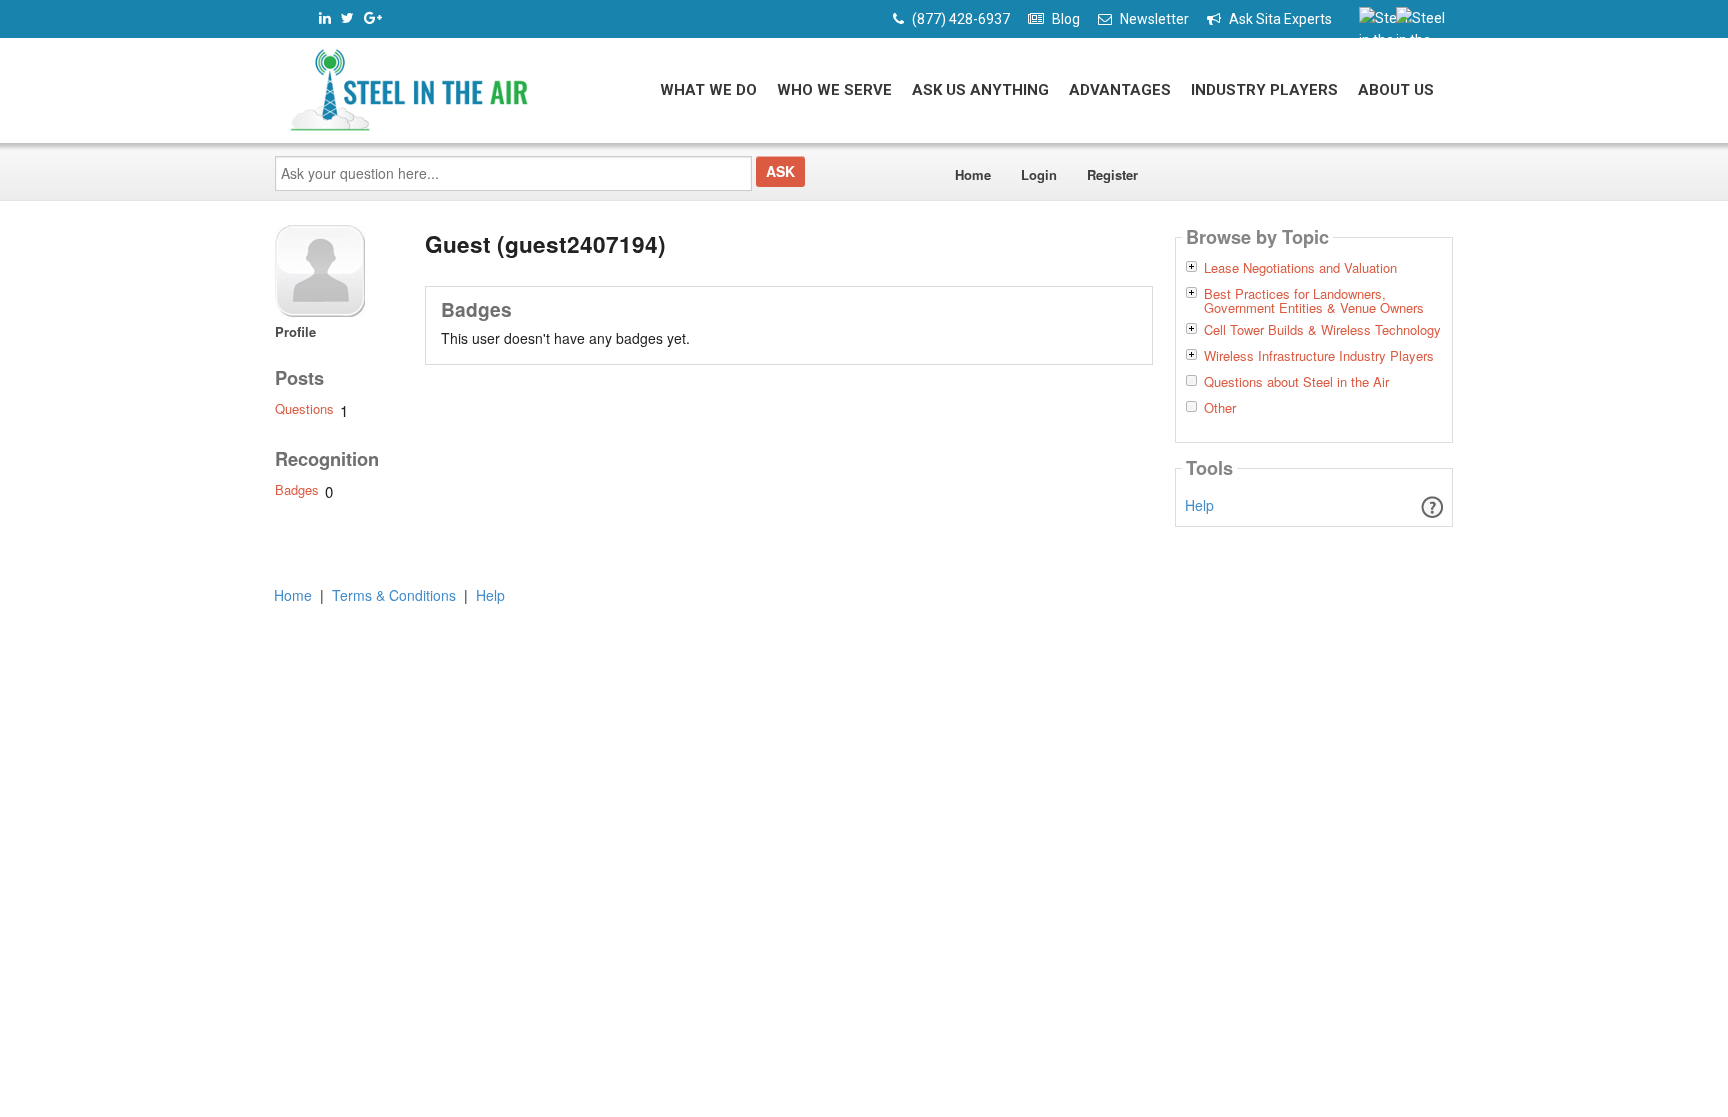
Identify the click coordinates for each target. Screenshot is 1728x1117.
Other (1220, 408)
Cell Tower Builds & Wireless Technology (1322, 330)
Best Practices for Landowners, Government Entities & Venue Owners (1314, 301)
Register (1112, 174)
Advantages (1120, 90)
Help (1199, 505)
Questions (304, 408)
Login (1039, 174)
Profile (295, 331)
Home (973, 174)
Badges (297, 489)
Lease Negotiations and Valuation (1300, 268)
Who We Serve (834, 90)
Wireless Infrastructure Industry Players (1319, 356)
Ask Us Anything (980, 90)
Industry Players (1264, 90)
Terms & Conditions (394, 595)
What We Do (708, 90)
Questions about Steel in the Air (1296, 382)
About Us (1396, 90)
